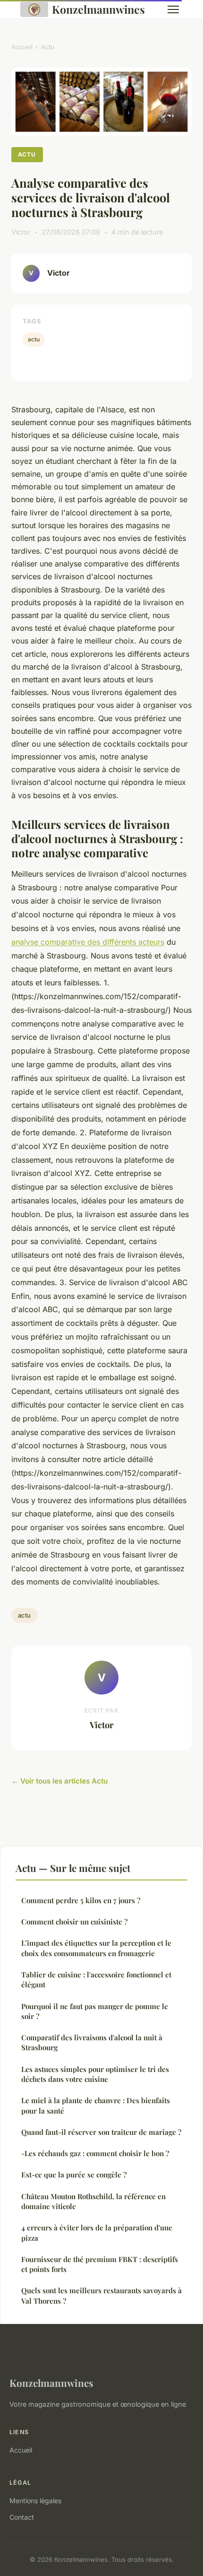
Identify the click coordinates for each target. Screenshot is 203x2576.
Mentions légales (35, 2501)
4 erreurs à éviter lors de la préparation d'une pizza (97, 2232)
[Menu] (173, 9)
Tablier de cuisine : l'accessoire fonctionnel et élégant (96, 1980)
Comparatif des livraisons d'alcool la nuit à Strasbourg (92, 2042)
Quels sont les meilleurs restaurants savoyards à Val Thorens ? (101, 2295)
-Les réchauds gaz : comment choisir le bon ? (95, 2153)
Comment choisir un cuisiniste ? (74, 1922)
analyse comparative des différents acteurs (88, 942)
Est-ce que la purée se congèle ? (74, 2175)
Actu (48, 47)
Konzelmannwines (98, 9)
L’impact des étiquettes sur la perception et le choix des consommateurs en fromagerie (96, 1948)
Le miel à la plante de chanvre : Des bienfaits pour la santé (96, 2105)
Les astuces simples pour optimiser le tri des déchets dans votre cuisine (95, 2074)
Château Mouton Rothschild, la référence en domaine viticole (93, 2201)
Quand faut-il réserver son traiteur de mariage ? (101, 2132)
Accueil (22, 47)
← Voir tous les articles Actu (59, 1781)
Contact (22, 2517)
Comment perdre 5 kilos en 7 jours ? (81, 1900)
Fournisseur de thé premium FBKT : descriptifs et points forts (100, 2264)
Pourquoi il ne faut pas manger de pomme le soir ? (95, 2011)
